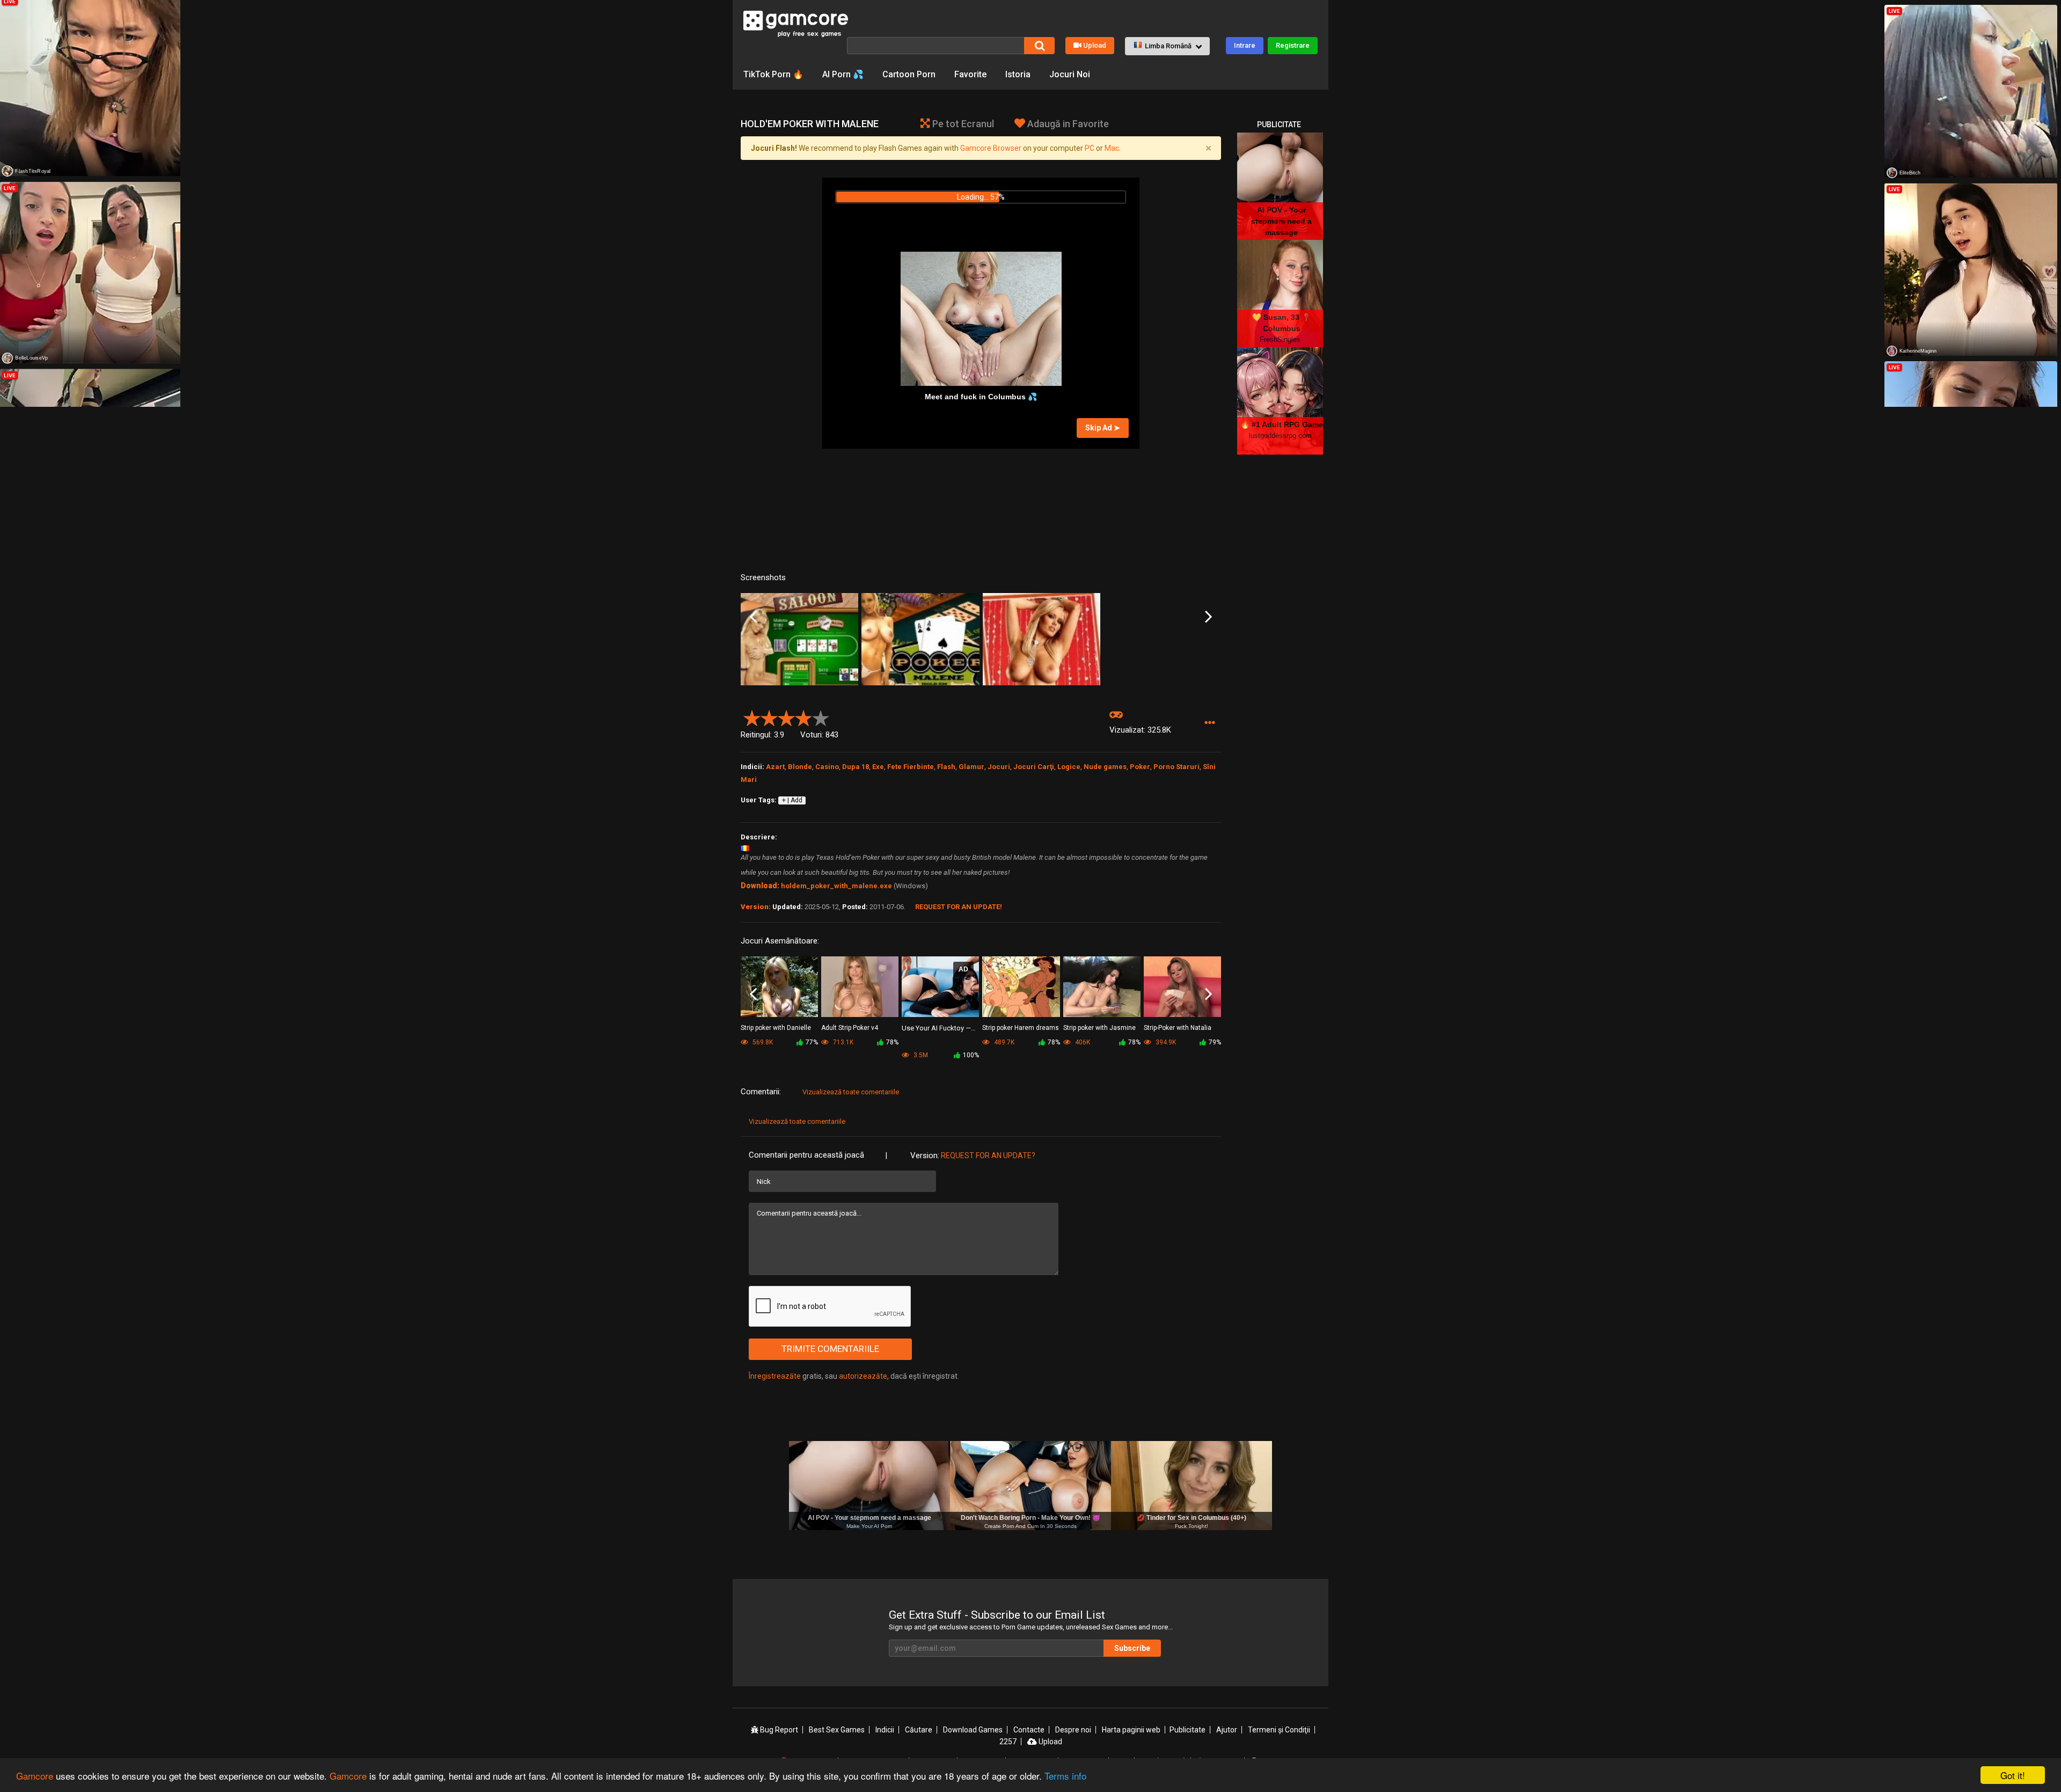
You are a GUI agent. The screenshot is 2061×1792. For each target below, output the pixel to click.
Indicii (885, 1730)
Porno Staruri (1176, 767)
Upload (1095, 45)
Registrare (1293, 45)
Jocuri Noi (1070, 74)
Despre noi (1073, 1730)
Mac (1112, 148)
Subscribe (1132, 1648)
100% (971, 1055)
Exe (878, 767)
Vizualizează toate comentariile (851, 1092)
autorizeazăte (863, 1376)
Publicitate (1187, 1730)
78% (892, 1042)
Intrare (1245, 45)
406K (1082, 1042)
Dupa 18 (856, 767)
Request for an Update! (959, 907)
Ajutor (1227, 1730)
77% (812, 1042)
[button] (1167, 46)
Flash (946, 767)
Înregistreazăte (775, 1376)
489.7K (1003, 1042)
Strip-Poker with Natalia (1178, 1028)
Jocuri (999, 767)
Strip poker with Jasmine (1099, 1028)
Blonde (800, 767)
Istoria (1018, 74)
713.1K (842, 1042)
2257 (1008, 1742)
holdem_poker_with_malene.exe (836, 886)
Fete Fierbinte (911, 767)
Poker (1140, 767)
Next (1208, 617)
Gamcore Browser (991, 148)
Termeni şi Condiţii (1279, 1730)
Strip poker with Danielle (776, 1028)
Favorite (970, 74)
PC (1090, 148)
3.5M (920, 1055)
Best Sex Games (837, 1730)
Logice (1069, 767)
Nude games (1105, 767)
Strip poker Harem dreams (1021, 1028)
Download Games (973, 1730)
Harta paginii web (1131, 1730)
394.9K (1165, 1042)
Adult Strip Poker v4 (850, 1028)
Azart (775, 767)
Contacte (1029, 1730)
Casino (827, 767)
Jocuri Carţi (1034, 767)
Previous (753, 617)
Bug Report (778, 1730)
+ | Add (792, 800)
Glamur (971, 767)
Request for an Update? (988, 1155)
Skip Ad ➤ (1103, 428)
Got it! (2013, 1775)
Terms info (1065, 1776)
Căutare (919, 1730)
